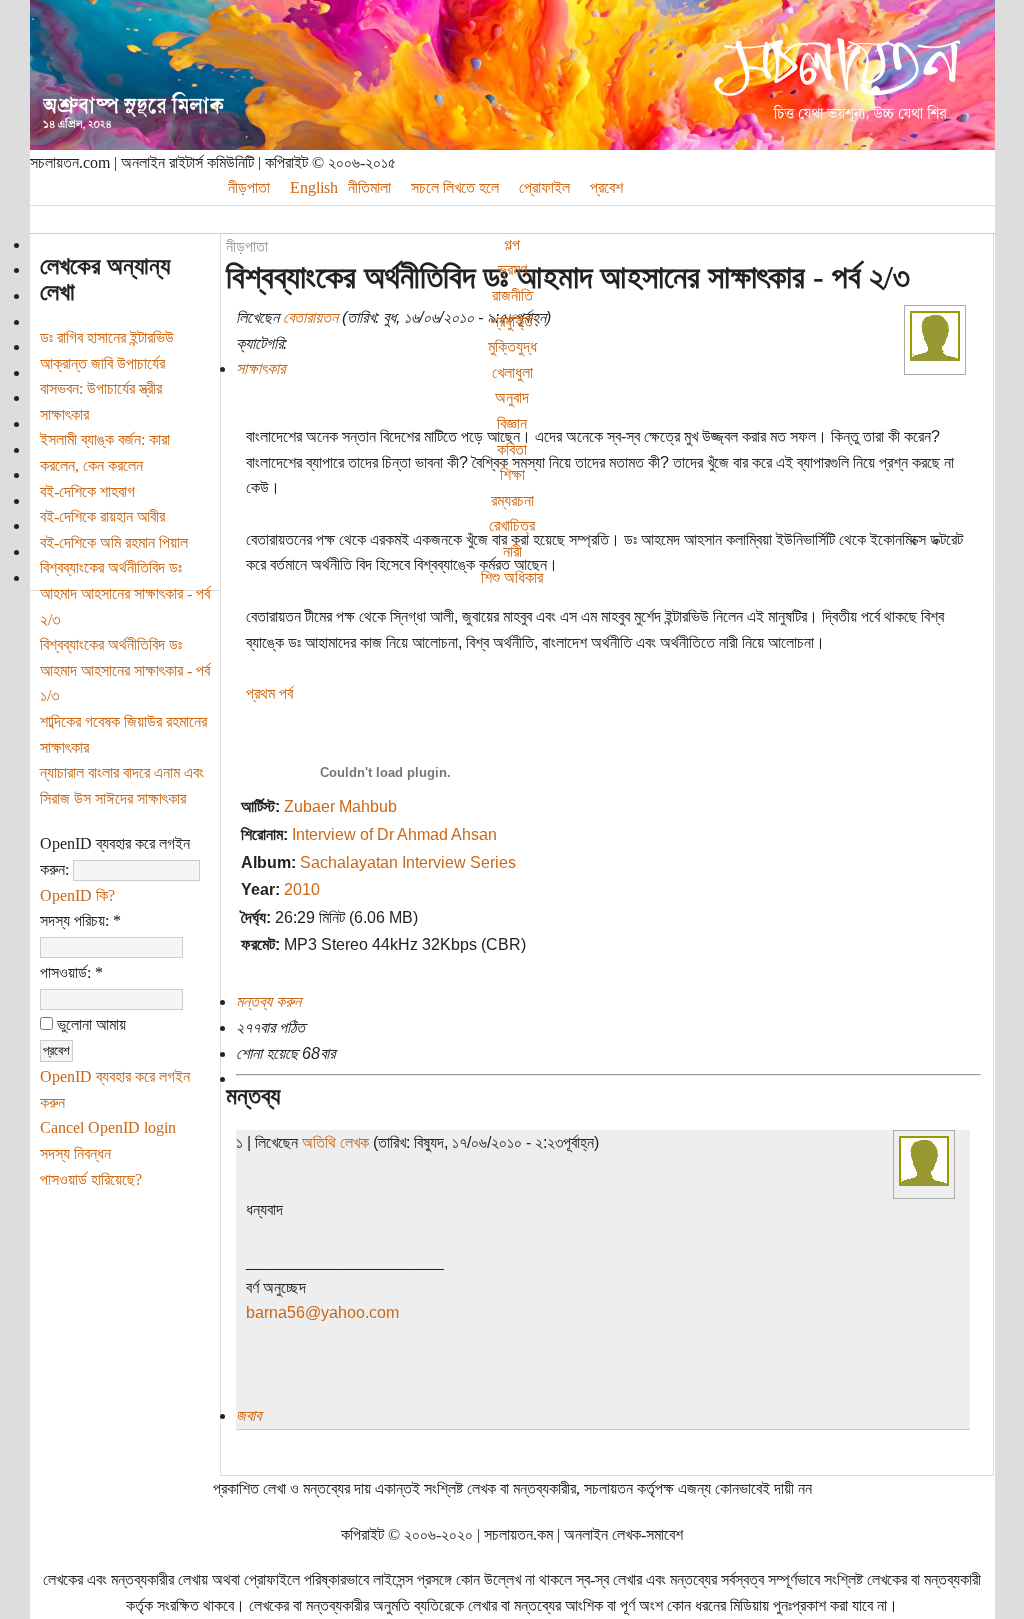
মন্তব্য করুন (268, 1001)
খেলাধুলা (512, 372)
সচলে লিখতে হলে (455, 187)
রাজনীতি (512, 295)
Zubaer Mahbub (340, 806)
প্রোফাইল (544, 187)
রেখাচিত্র (512, 525)
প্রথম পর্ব (269, 693)
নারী (512, 551)
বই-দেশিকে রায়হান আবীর (102, 516)
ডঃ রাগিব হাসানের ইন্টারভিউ (107, 337)
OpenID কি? (77, 895)
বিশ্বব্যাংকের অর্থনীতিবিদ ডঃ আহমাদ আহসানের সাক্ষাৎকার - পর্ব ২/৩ (125, 593)
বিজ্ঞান (512, 423)
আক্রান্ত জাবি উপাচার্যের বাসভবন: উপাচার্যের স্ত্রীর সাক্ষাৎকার (102, 389)
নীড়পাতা (249, 187)
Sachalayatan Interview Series (408, 862)
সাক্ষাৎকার (260, 368)
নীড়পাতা (247, 246)
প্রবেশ (606, 187)
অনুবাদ (512, 397)
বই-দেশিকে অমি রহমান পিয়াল (114, 542)
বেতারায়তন (310, 317)
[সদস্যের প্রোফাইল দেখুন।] (935, 355)
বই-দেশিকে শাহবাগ (87, 491)
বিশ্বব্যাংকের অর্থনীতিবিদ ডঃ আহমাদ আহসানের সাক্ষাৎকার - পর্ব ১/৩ (125, 670)
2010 (302, 889)
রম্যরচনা (512, 500)
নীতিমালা (369, 187)
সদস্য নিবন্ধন (75, 1153)
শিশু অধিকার (512, 577)
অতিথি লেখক (335, 1142)
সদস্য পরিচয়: (80, 920)
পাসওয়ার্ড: (71, 972)
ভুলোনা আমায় (89, 1024)
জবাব (248, 1415)
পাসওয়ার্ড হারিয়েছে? (91, 1179)
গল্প (512, 244)
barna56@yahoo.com (322, 1312)
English (314, 187)
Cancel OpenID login (108, 1127)
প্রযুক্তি (512, 321)
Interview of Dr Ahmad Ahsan (394, 834)
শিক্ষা (512, 474)
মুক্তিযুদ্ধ (512, 346)
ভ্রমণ (512, 269)
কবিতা (512, 449)
